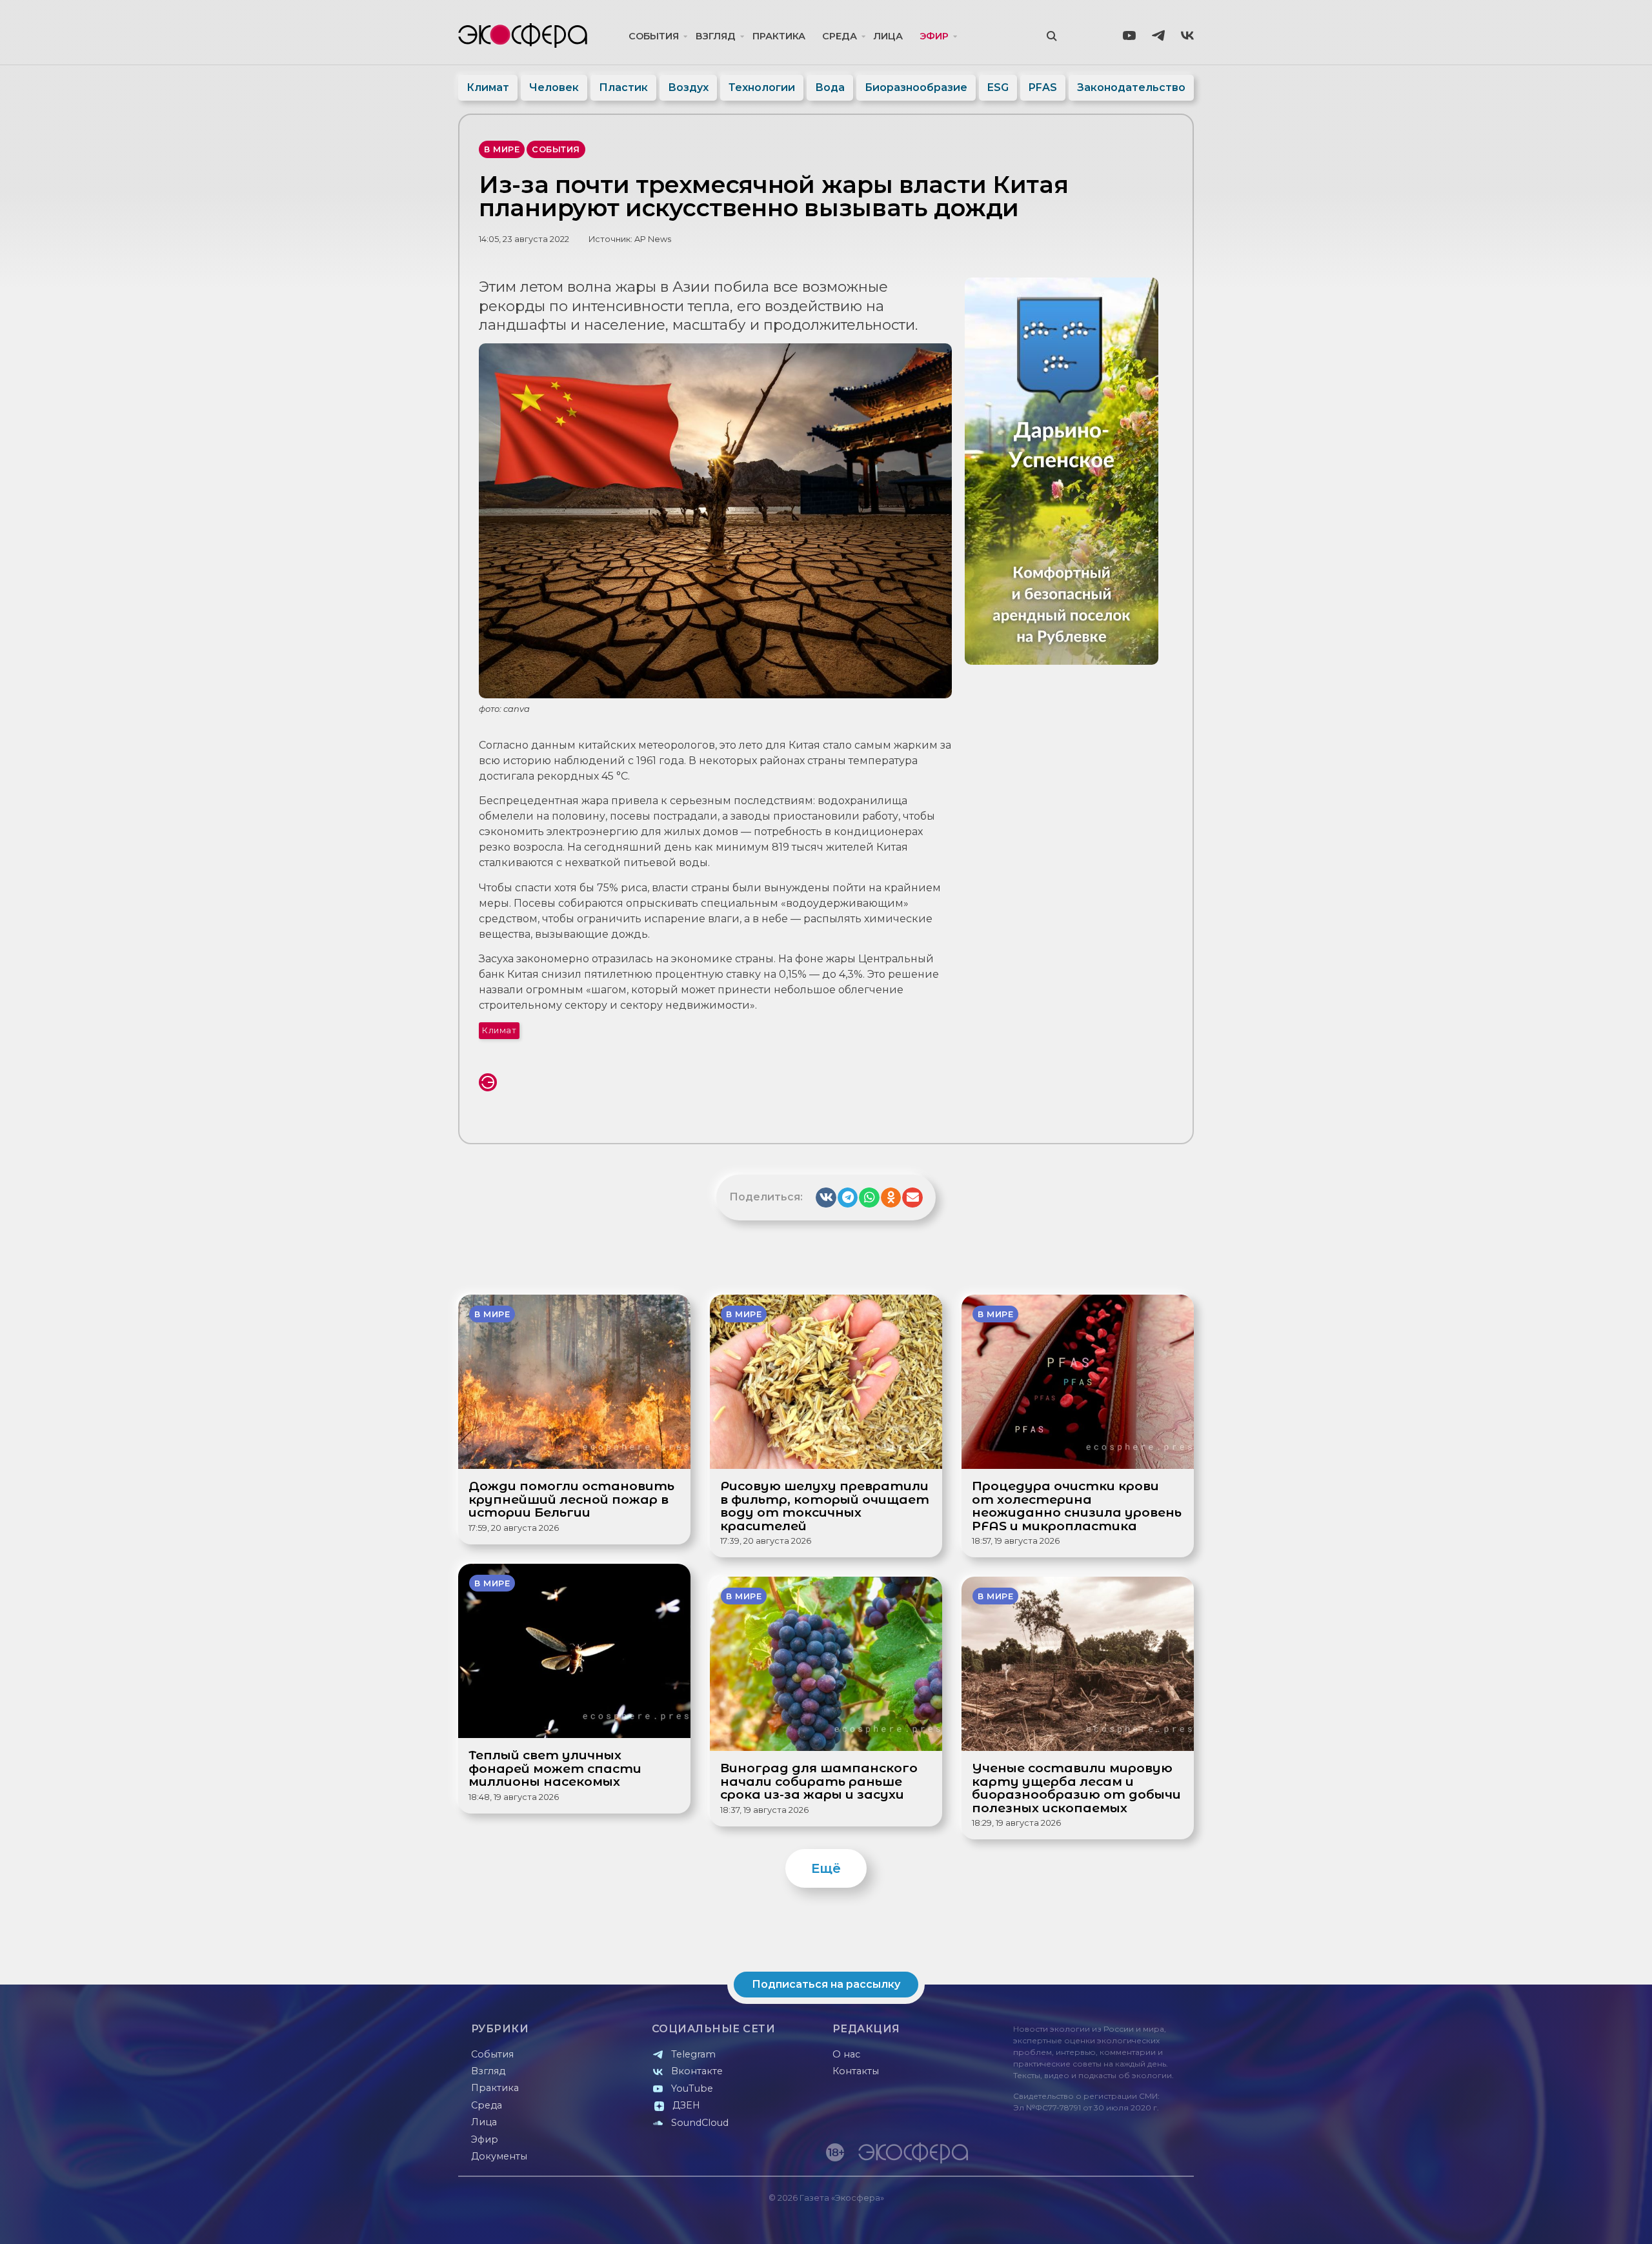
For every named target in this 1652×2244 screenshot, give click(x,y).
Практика (779, 36)
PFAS (1043, 87)
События (654, 36)
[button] (826, 1198)
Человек (554, 87)
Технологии (762, 87)
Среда (840, 36)
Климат (488, 87)
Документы (499, 2156)
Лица (888, 36)
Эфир (934, 36)
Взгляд (716, 36)
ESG (998, 87)
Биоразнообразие (916, 87)
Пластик (623, 87)
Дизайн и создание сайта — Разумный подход (1114, 2221)
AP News (653, 239)
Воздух (688, 87)
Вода (830, 87)
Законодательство (1131, 87)
